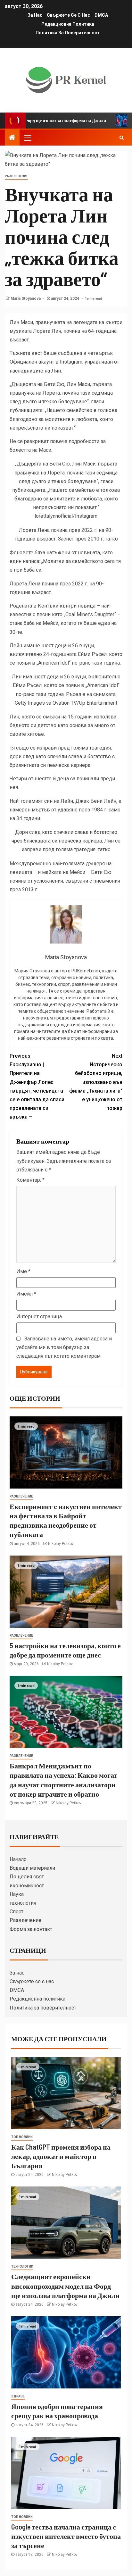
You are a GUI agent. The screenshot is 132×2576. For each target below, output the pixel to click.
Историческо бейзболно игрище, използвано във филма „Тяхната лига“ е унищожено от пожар (96, 1082)
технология (23, 1903)
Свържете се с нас (68, 15)
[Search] (122, 138)
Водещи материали (32, 1868)
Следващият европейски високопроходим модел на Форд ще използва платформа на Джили (65, 2286)
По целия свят (27, 1877)
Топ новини (22, 2137)
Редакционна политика (68, 24)
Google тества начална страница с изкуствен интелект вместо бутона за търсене (66, 2536)
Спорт (16, 1912)
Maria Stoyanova (26, 298)
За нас (35, 15)
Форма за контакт (31, 1929)
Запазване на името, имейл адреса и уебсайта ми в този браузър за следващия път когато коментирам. (64, 1347)
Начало (18, 1859)
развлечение (16, 176)
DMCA (101, 15)
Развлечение (25, 1920)
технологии (22, 2266)
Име (23, 1271)
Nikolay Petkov (61, 1544)
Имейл (26, 1294)
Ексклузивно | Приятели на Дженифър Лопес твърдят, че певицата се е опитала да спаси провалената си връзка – (37, 1086)
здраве (18, 2396)
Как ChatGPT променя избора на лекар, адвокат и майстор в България (61, 2156)
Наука (17, 1894)
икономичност (27, 1886)
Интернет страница (39, 1317)
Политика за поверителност (68, 33)
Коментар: (30, 1180)
